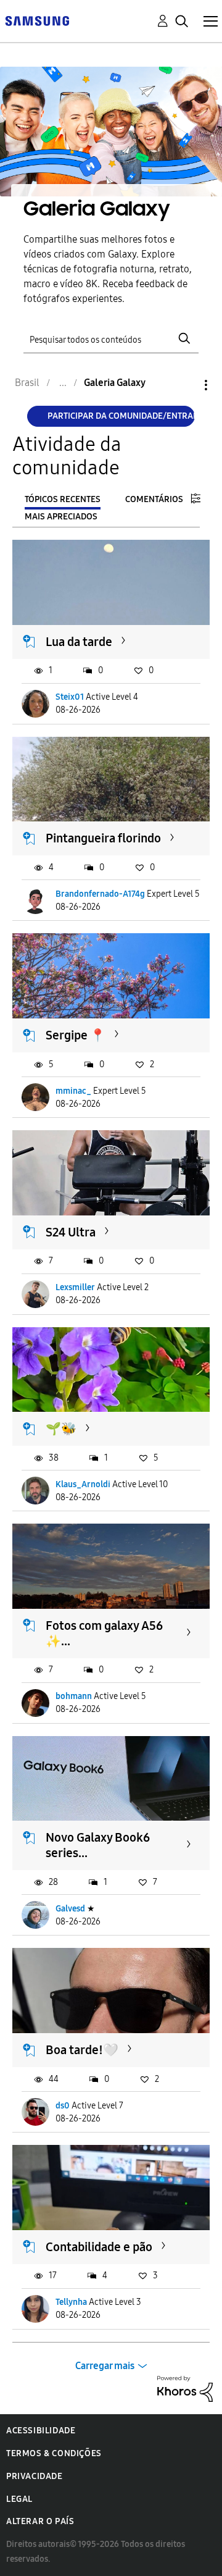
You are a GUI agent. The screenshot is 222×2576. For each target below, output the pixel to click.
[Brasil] (37, 20)
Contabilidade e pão (99, 2247)
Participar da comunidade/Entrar (121, 416)
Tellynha (71, 2302)
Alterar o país (40, 2521)
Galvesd (70, 1909)
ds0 (63, 2106)
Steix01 (70, 697)
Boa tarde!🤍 (82, 2050)
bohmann (74, 1696)
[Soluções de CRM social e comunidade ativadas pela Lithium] (185, 2388)
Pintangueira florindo (103, 838)
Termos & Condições (54, 2453)
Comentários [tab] (154, 499)
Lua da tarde (79, 642)
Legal (19, 2499)
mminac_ (73, 1091)
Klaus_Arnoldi (83, 1484)
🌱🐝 (61, 1429)
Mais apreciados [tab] (61, 517)
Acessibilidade (41, 2431)
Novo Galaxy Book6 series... (98, 1845)
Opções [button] (185, 385)
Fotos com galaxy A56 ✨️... (104, 1633)
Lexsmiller (75, 1287)
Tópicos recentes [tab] (63, 499)
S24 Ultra (71, 1232)
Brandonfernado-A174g (100, 894)
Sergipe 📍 (76, 1035)
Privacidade (35, 2476)
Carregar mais (105, 2366)
